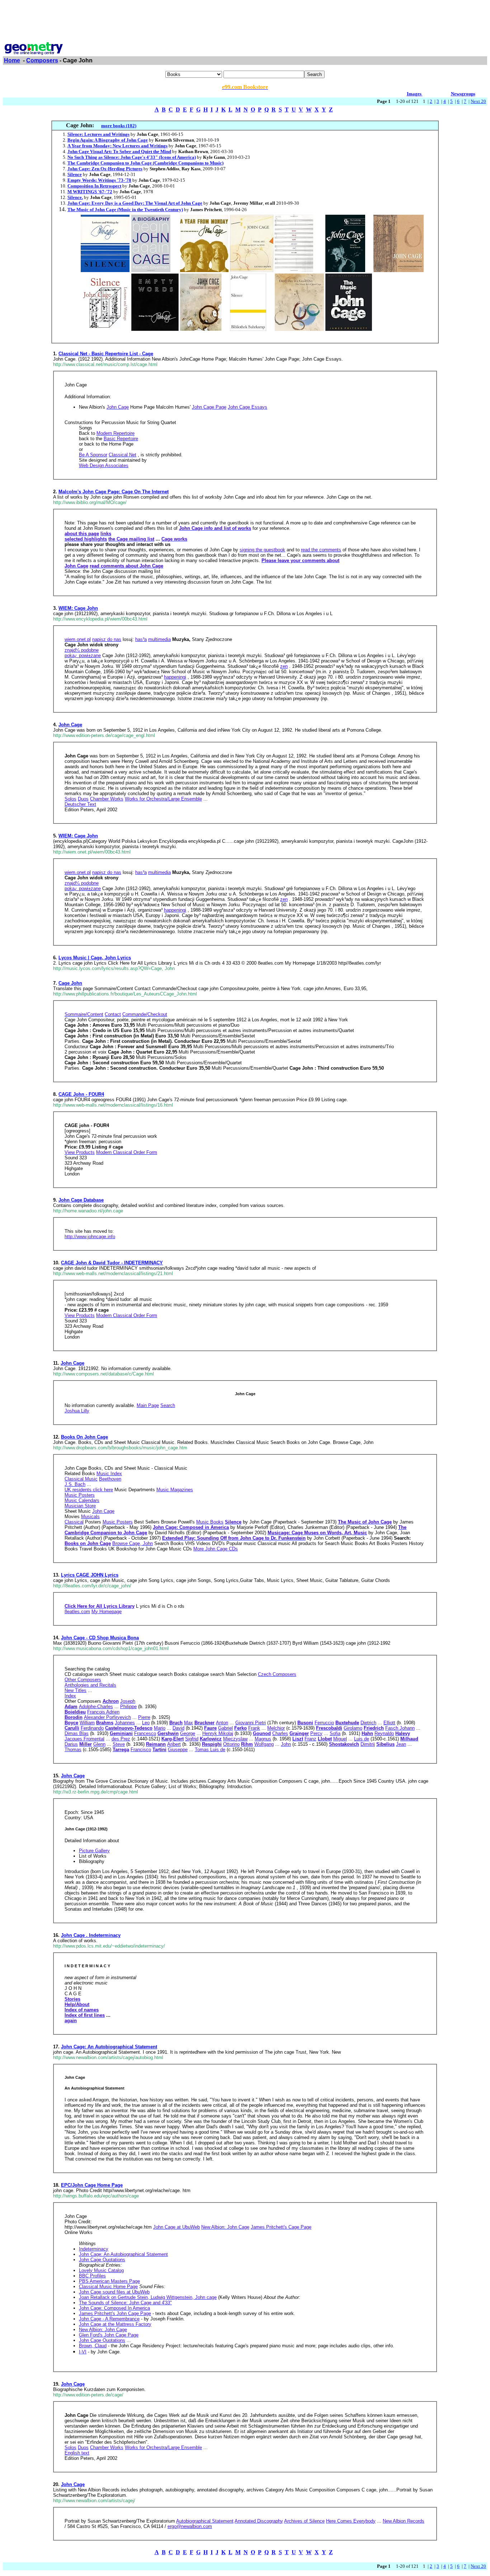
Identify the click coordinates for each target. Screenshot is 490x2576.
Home (12, 60)
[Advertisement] (245, 19)
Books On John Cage (84, 1437)
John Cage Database (81, 1200)
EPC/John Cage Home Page (92, 2185)
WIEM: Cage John (78, 608)
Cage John (70, 983)
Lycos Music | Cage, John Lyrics (95, 958)
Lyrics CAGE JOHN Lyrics (90, 1575)
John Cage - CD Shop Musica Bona (100, 1638)
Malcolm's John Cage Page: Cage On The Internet (114, 492)
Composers (42, 60)
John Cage (70, 725)
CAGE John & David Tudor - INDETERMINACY (112, 1263)
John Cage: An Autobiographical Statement (109, 2047)
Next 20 (478, 101)
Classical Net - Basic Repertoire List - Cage (106, 354)
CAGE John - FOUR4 (81, 1094)
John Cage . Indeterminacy (91, 1935)
